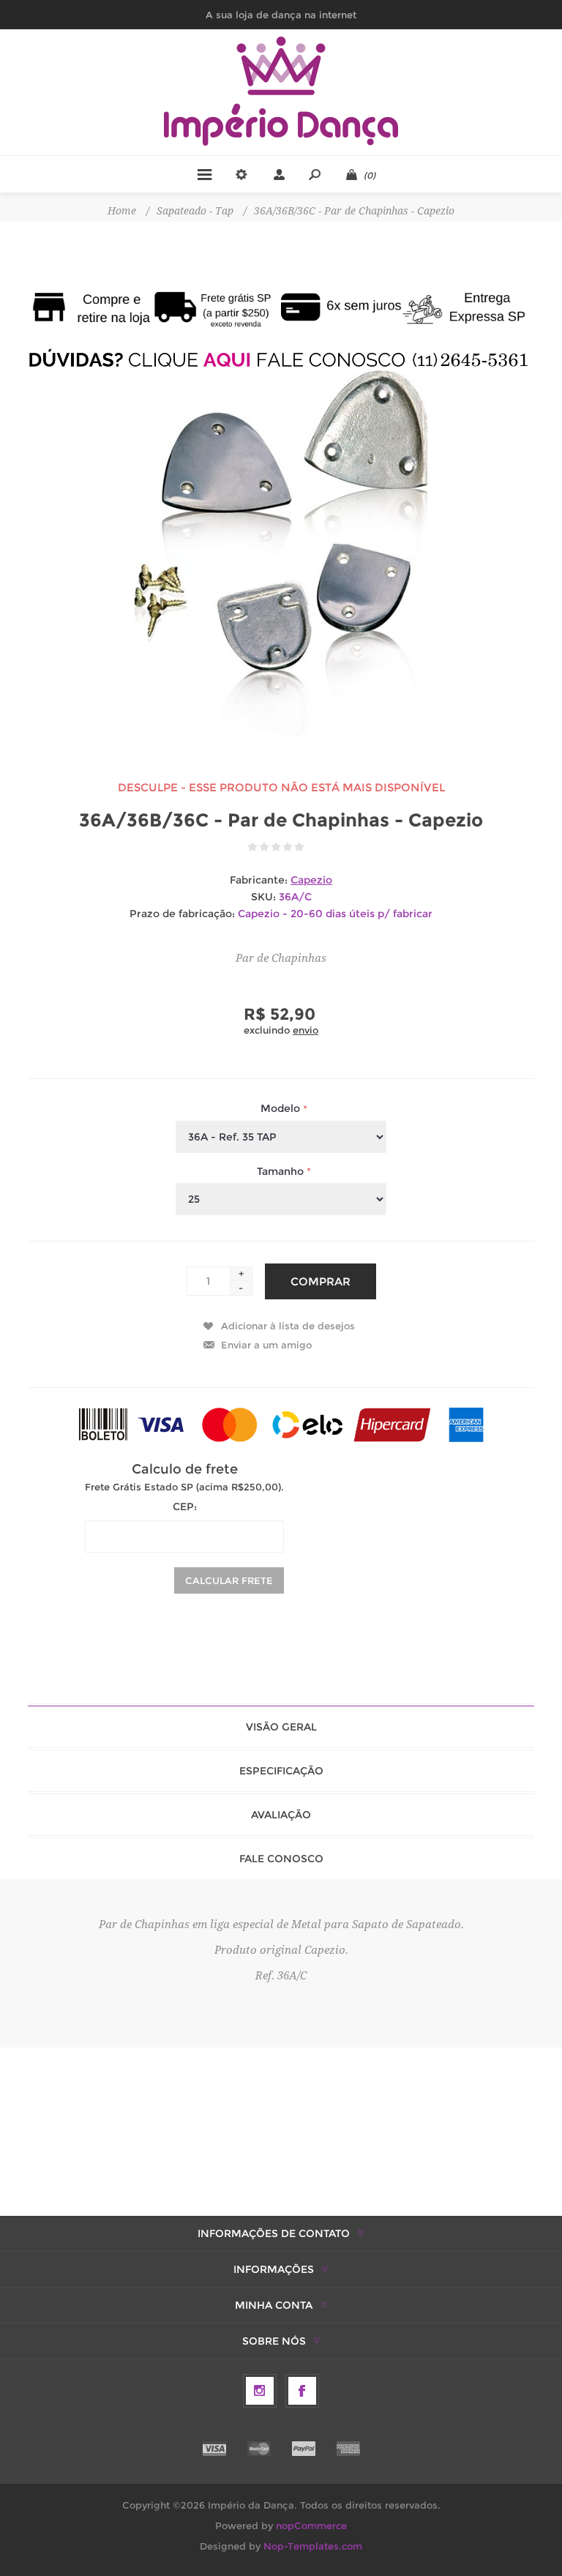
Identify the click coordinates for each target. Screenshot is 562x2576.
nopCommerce (311, 2525)
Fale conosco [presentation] (281, 1859)
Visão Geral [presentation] (281, 1727)
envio (306, 1030)
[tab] (281, 1727)
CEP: (185, 1507)
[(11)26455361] (281, 360)
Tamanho (282, 1171)
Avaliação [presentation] (281, 1815)
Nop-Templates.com (313, 2546)
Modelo (282, 1109)
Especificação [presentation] (281, 1771)
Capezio (311, 880)
